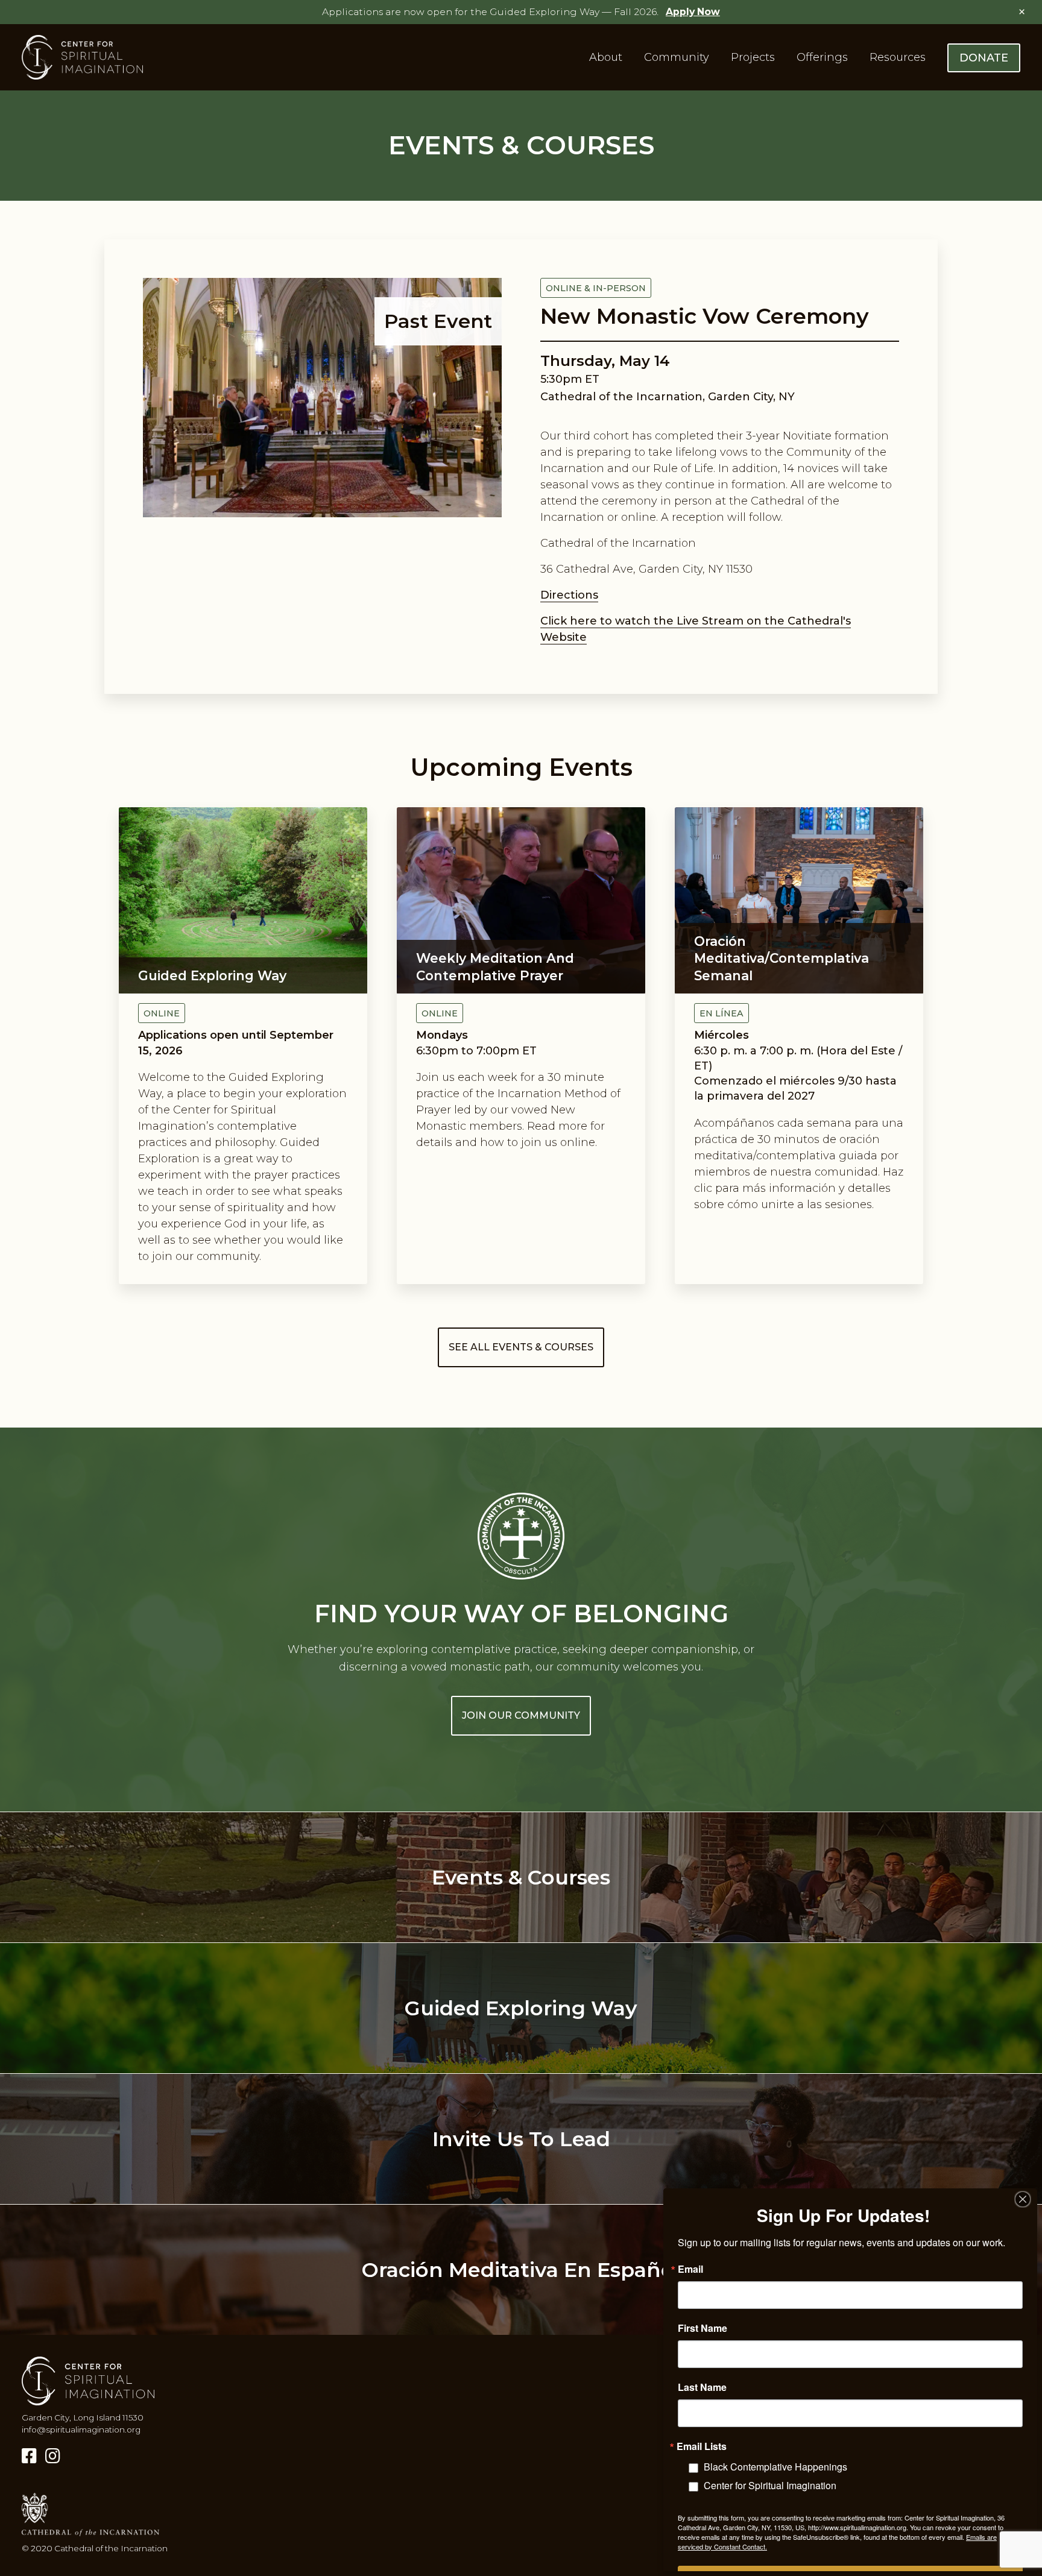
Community (677, 57)
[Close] (1023, 2199)
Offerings (822, 57)
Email (690, 2269)
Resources (898, 57)
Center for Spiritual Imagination (770, 2485)
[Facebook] (29, 2456)
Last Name (702, 2387)
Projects (753, 57)
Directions (569, 595)
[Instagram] (53, 2456)
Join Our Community (521, 1715)
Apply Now (693, 12)
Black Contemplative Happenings (775, 2467)
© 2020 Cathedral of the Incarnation (95, 2548)
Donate (984, 58)
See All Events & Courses (521, 1347)
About (606, 57)
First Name (703, 2328)
